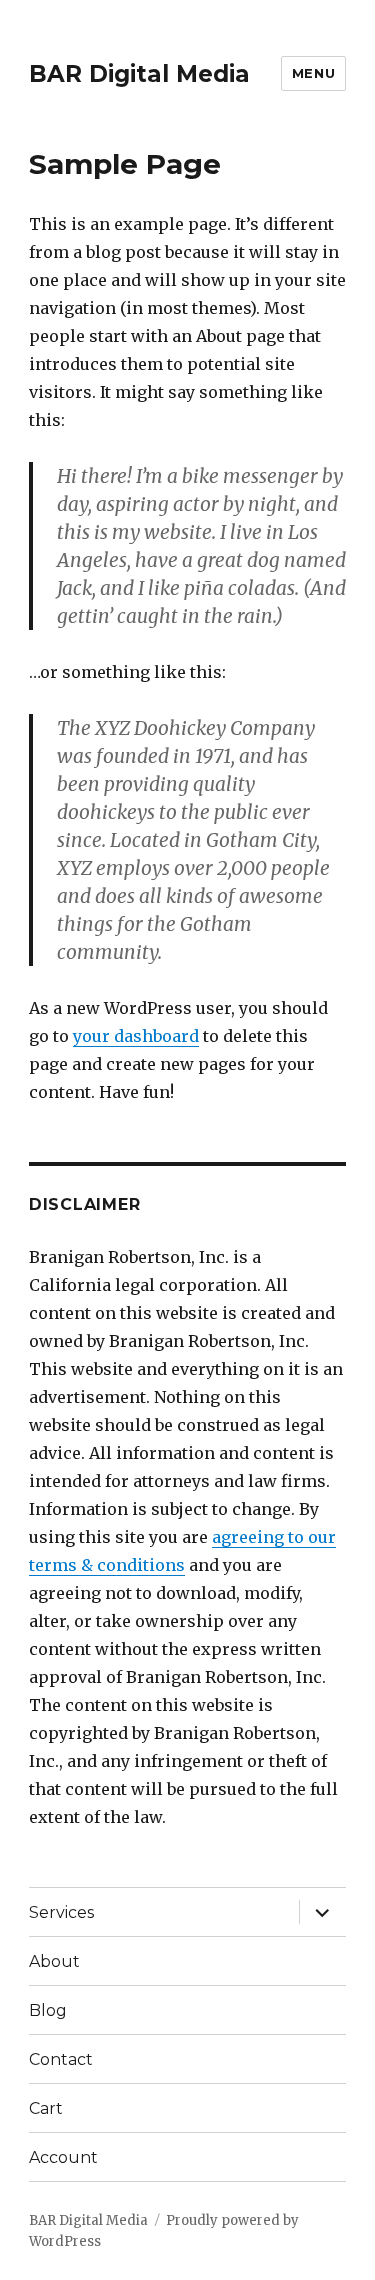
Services (61, 1912)
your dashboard (136, 1036)
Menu (313, 73)
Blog (48, 2010)
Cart (46, 2108)
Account (63, 2157)
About (54, 1961)
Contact (61, 2059)
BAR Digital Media (139, 74)
